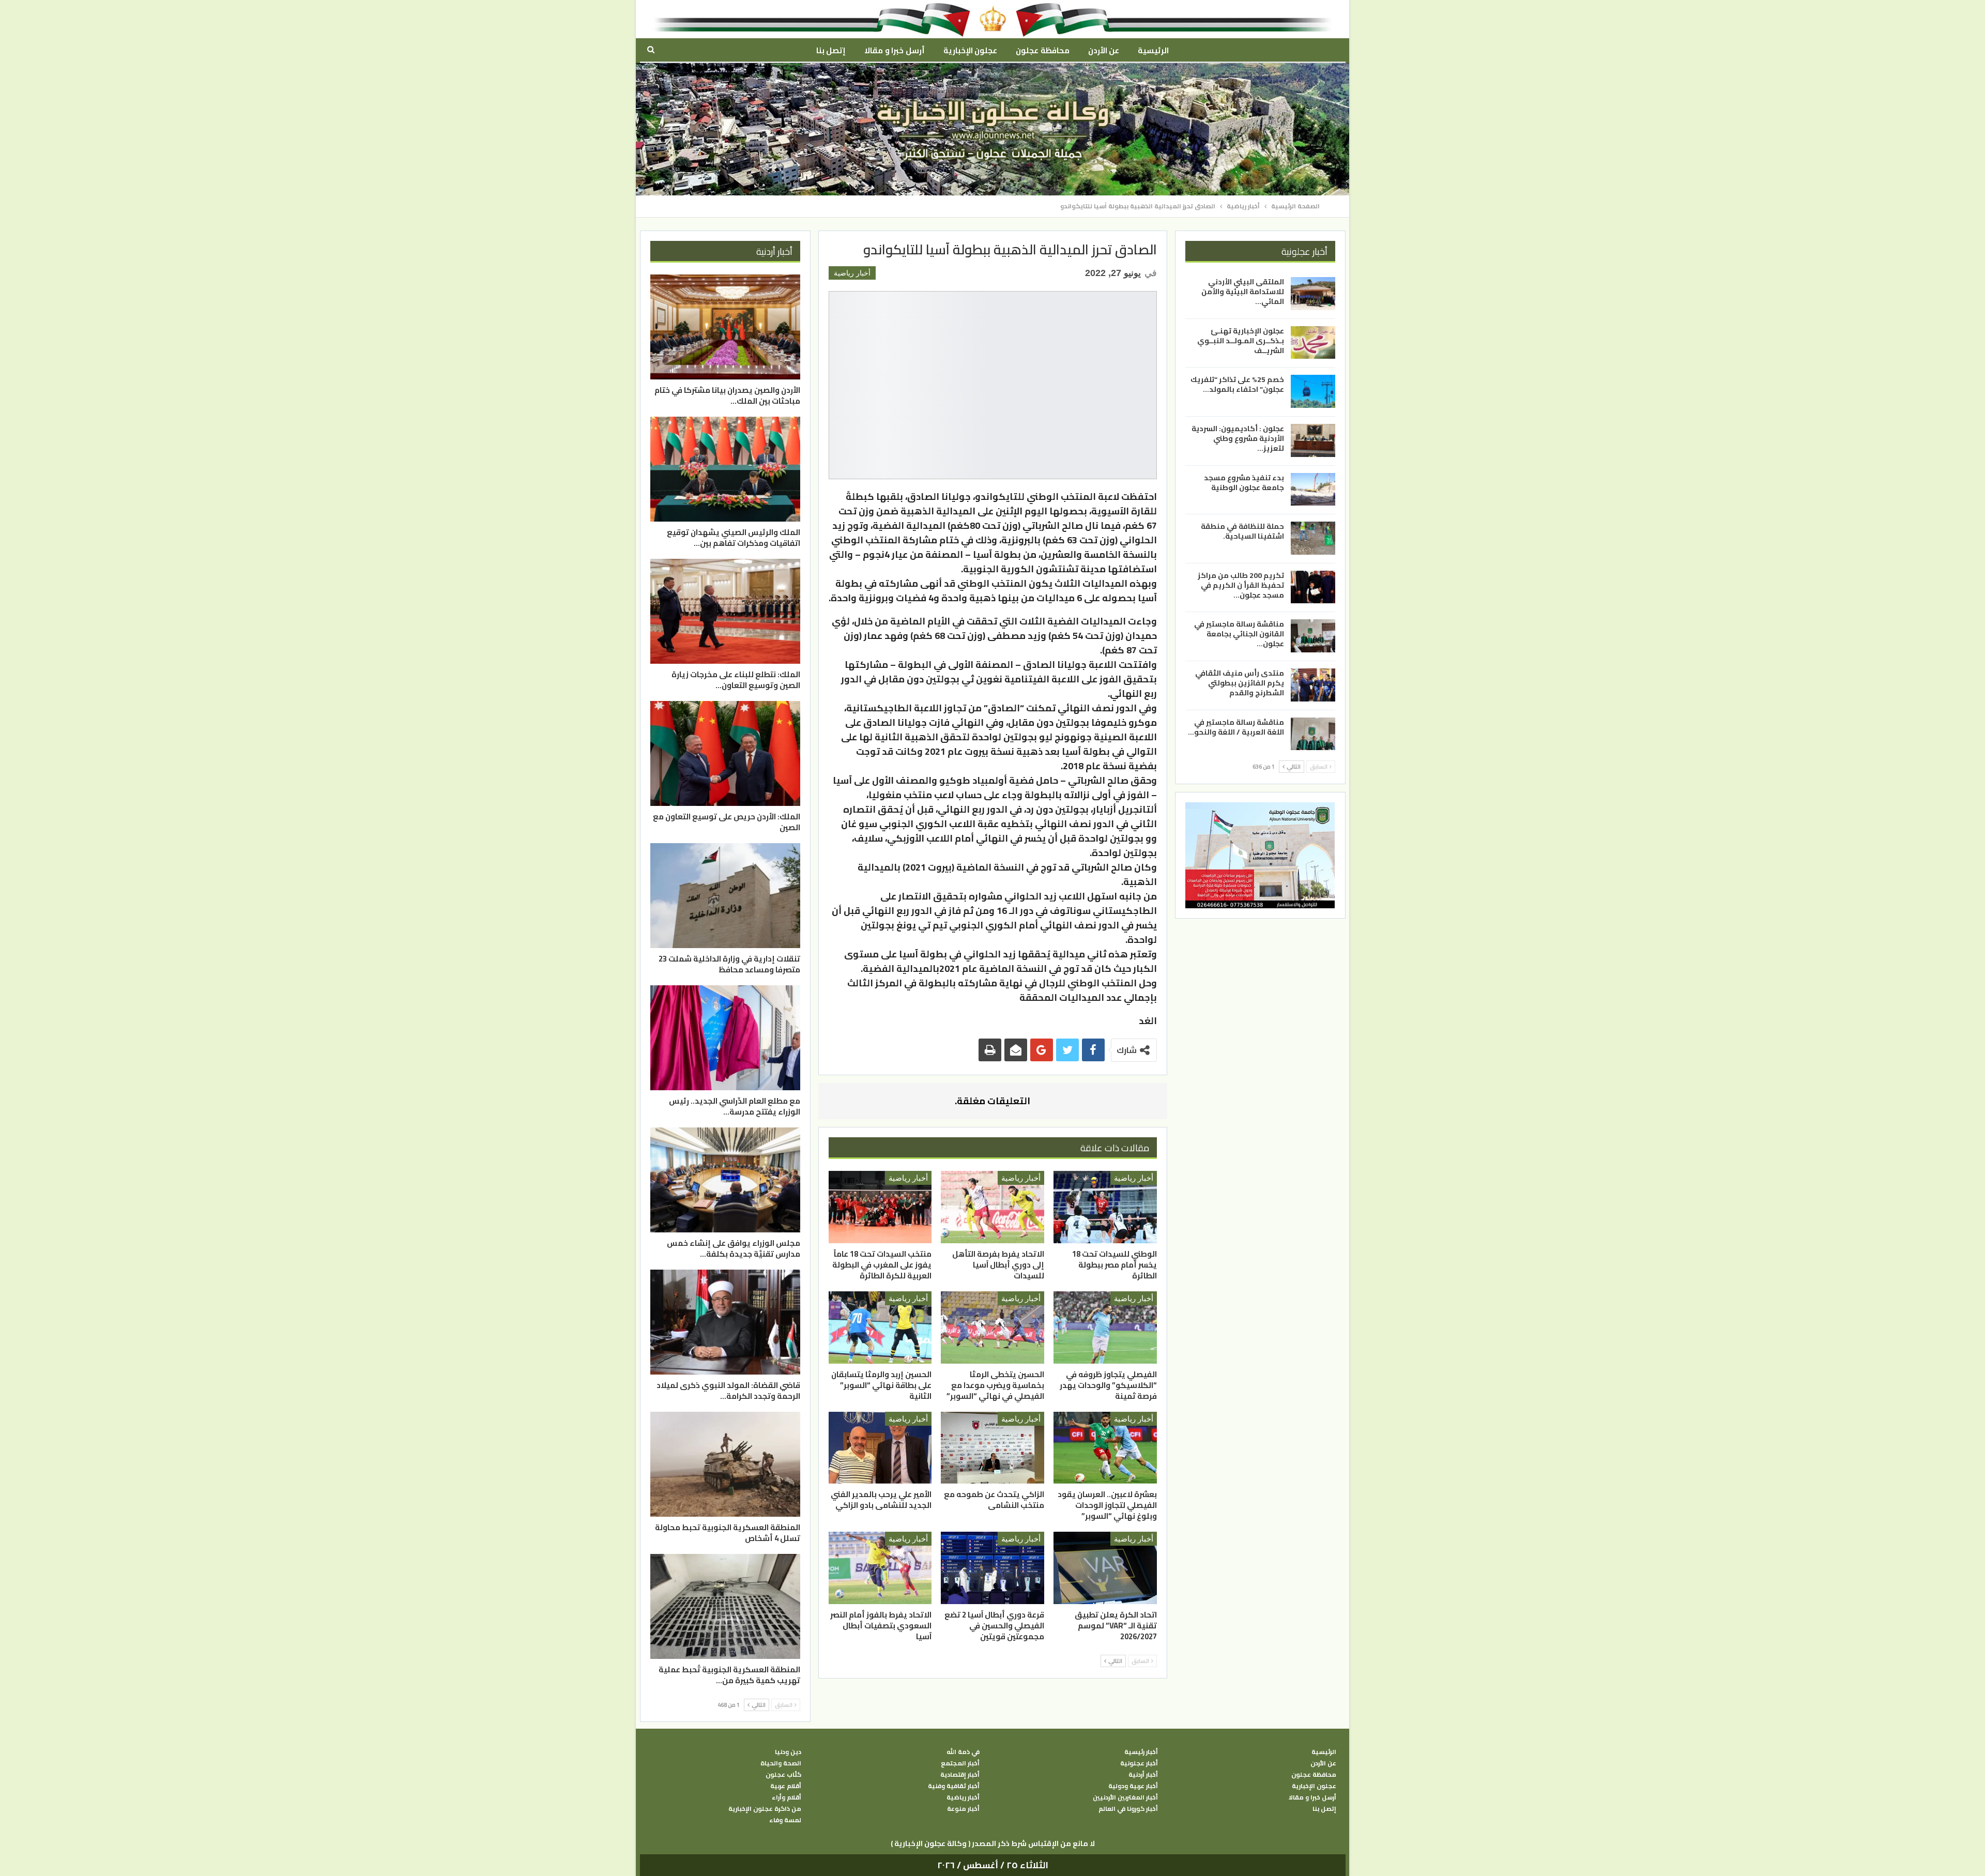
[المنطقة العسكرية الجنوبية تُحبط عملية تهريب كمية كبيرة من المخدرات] (725, 1606)
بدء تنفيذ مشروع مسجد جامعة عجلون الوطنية (1244, 482)
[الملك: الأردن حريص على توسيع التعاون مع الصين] (725, 753)
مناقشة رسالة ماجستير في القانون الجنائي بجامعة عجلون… (1239, 634)
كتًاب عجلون (783, 1775)
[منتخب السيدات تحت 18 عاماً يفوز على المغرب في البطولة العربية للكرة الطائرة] (880, 1207)
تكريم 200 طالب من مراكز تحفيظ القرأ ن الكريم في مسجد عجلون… (1241, 585)
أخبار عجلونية (1139, 1763)
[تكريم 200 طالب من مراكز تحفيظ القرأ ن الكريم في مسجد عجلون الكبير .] (1313, 587)
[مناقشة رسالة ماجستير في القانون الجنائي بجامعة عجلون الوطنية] (1313, 636)
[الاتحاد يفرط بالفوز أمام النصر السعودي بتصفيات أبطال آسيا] (880, 1568)
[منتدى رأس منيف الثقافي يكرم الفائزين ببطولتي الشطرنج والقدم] (1313, 685)
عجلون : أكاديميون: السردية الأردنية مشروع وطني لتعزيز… (1238, 438)
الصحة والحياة (781, 1763)
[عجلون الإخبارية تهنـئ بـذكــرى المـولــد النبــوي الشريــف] (1313, 342)
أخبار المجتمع (960, 1763)
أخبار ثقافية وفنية (954, 1786)
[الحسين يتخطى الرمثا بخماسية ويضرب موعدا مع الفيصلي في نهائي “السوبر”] (993, 1328)
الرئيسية (1153, 50)
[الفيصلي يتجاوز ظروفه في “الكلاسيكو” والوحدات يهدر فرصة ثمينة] (1105, 1328)
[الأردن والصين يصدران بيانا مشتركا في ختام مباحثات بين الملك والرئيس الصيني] (725, 327)
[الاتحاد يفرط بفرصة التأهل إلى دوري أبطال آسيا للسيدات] (993, 1207)
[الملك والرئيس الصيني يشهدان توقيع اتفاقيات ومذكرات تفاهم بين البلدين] (725, 469)
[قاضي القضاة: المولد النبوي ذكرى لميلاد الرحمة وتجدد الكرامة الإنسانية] (725, 1322)
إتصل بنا (831, 50)
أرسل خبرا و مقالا (894, 50)
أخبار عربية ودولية (1133, 1786)
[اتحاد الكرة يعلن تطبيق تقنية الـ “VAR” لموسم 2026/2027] (1105, 1568)
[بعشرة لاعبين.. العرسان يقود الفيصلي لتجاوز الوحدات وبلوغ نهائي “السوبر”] (1105, 1448)
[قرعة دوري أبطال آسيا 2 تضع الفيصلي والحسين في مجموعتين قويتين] (993, 1568)
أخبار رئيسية (1141, 1752)
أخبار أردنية (1143, 1775)
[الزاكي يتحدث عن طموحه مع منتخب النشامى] (993, 1448)
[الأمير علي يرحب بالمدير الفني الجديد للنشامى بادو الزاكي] (880, 1448)
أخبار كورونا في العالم (1128, 1809)
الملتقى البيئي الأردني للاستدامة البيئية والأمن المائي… (1243, 292)
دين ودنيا (788, 1752)
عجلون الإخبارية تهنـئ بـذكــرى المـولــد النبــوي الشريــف (1241, 340)
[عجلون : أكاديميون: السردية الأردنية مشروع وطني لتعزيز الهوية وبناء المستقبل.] (1313, 440)
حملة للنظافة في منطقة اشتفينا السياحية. (1242, 531)
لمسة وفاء (785, 1820)
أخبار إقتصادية (960, 1775)
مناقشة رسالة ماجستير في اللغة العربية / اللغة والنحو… (1236, 727)
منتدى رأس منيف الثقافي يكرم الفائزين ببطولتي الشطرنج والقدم (1240, 683)
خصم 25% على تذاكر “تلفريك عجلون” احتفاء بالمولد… (1237, 384)
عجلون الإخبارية (970, 50)
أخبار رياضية (852, 273)
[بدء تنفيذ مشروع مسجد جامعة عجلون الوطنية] (1313, 489)
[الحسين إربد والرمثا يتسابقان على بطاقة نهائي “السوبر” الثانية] (880, 1328)
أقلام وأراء (787, 1797)
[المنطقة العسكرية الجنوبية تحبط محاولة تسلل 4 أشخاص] (725, 1464)
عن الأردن (1104, 50)
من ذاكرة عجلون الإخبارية (765, 1809)
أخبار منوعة (963, 1809)
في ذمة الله (963, 1752)
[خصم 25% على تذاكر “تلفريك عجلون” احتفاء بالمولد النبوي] (1313, 391)
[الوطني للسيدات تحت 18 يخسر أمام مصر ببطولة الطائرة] (1105, 1207)
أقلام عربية (786, 1786)
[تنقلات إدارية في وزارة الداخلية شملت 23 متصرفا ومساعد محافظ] (725, 896)
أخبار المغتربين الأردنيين (1125, 1797)
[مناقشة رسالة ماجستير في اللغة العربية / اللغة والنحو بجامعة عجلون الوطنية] (1313, 734)
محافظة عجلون (1042, 50)
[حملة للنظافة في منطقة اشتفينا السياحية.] (1313, 538)
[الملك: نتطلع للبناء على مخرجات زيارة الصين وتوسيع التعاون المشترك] (725, 611)
